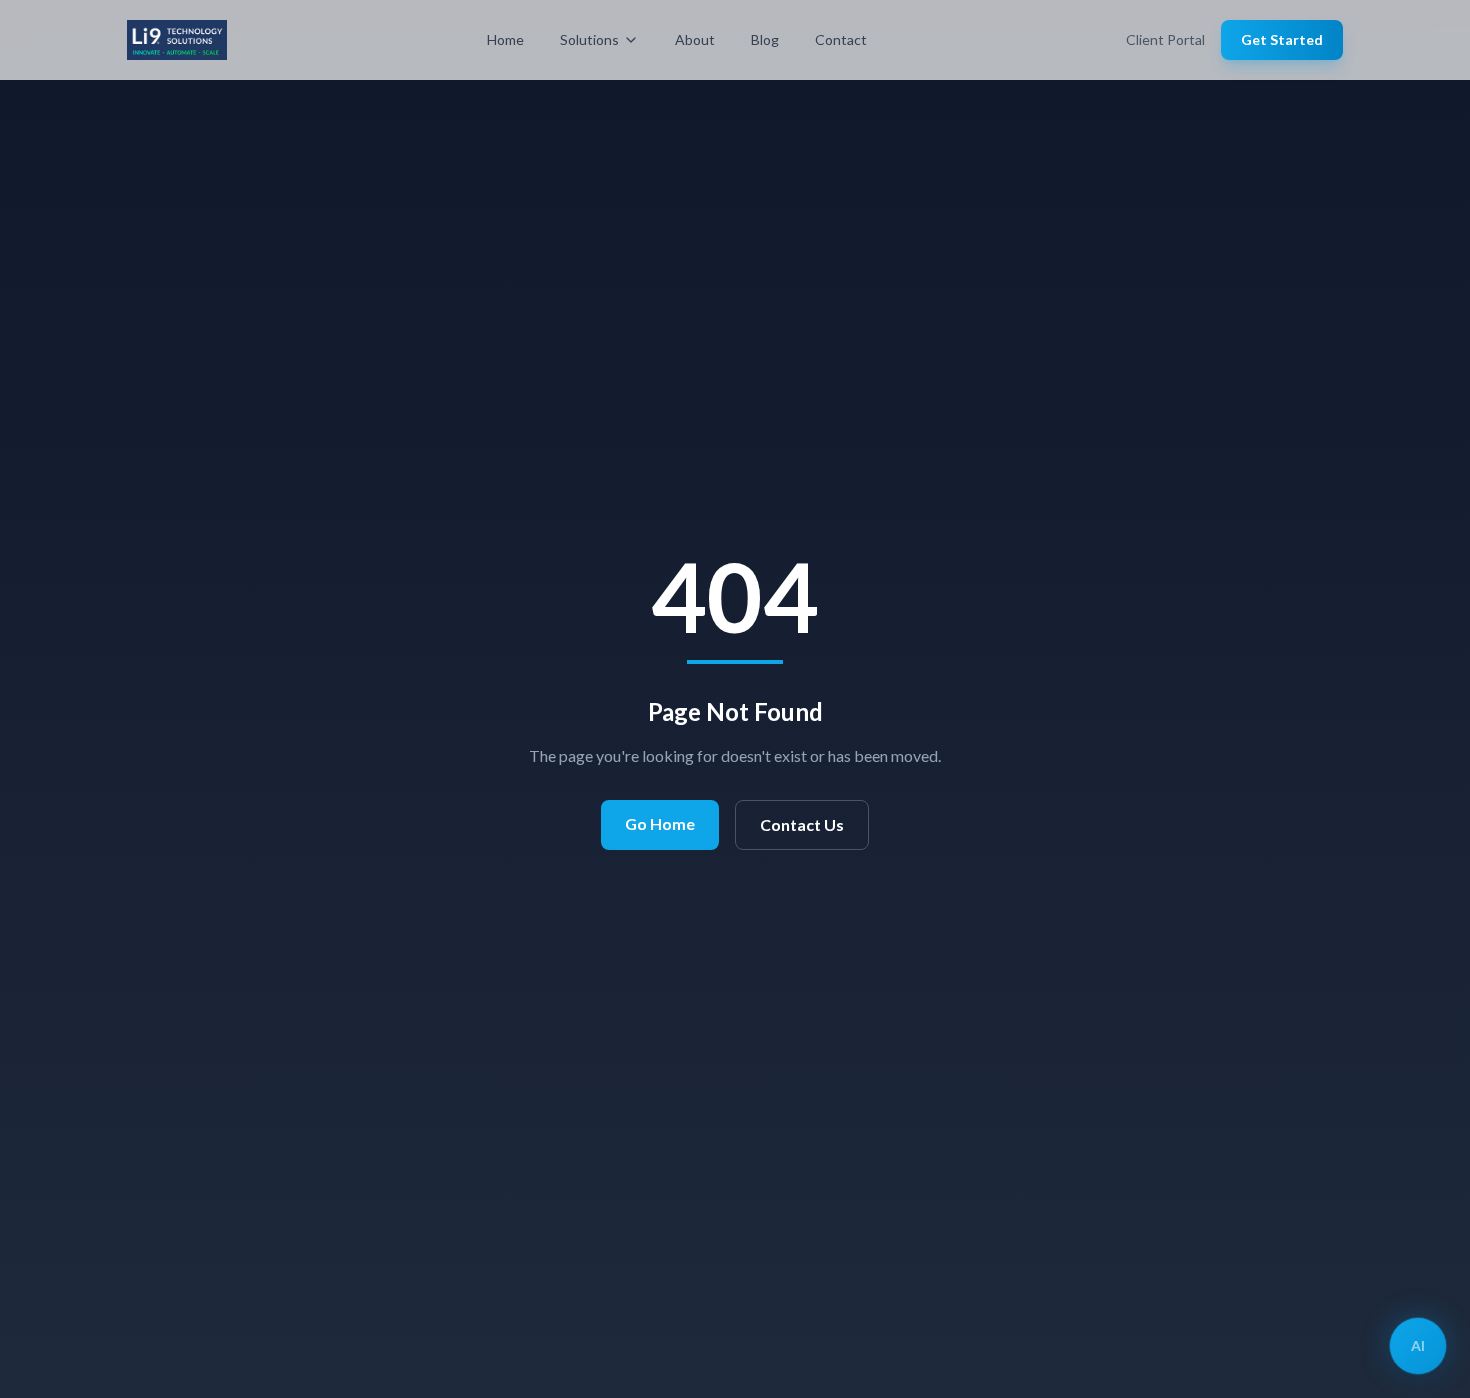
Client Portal (1165, 39)
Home (505, 39)
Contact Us (802, 824)
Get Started (1282, 39)
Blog (765, 39)
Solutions (589, 39)
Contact (841, 39)
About (695, 39)
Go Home (660, 823)
